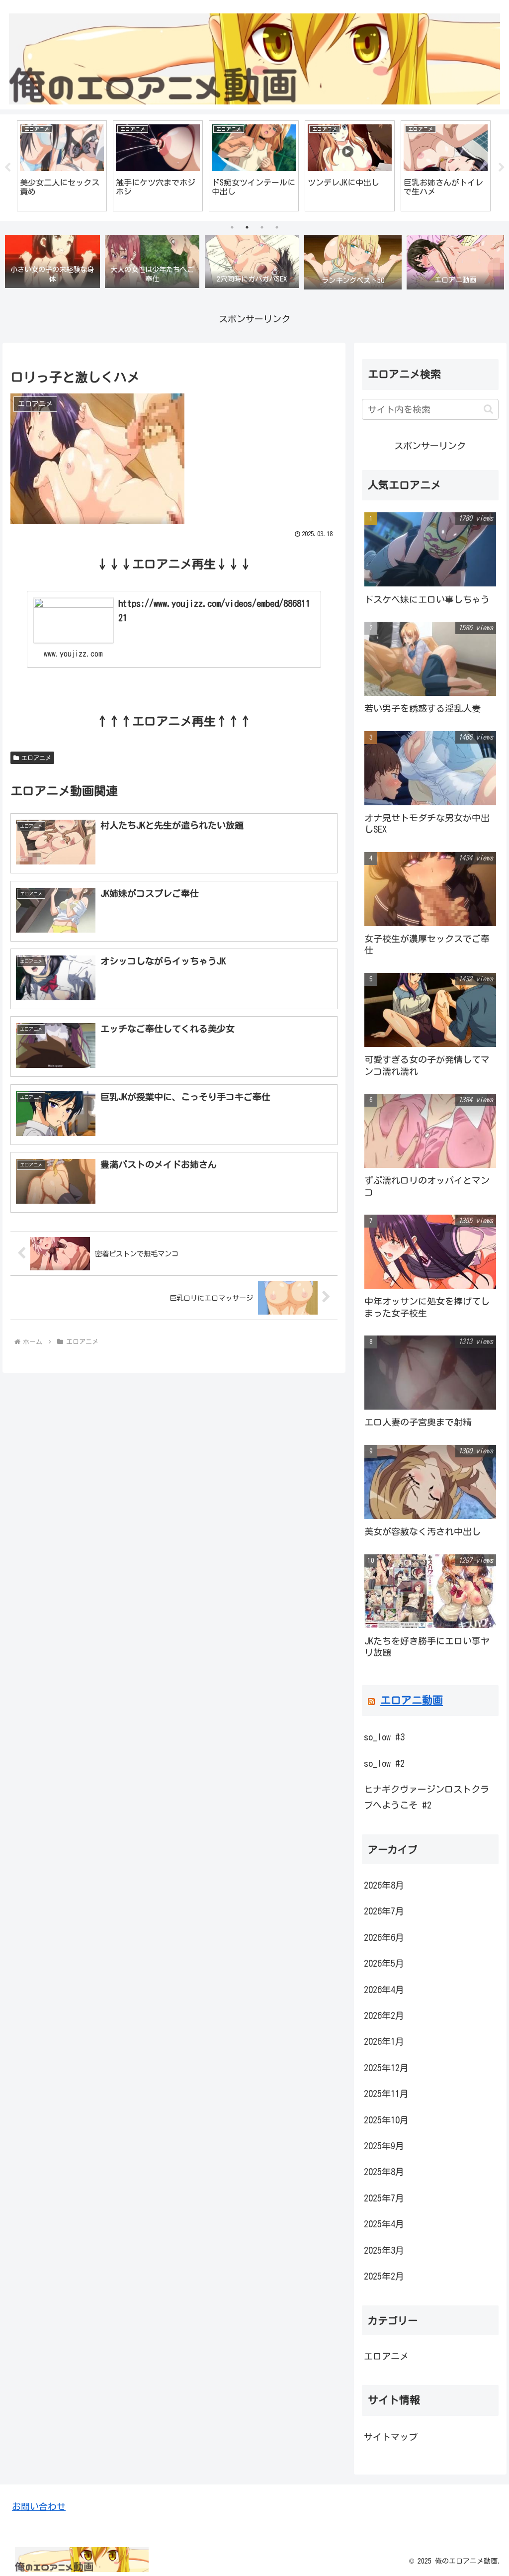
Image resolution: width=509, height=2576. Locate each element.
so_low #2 (384, 1763)
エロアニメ (36, 758)
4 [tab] (277, 227)
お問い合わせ (39, 2506)
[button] (488, 409)
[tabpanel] (62, 166)
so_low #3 (384, 1737)
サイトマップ (391, 2437)
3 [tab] (262, 227)
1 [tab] (232, 227)
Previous (7, 168)
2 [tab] (247, 227)
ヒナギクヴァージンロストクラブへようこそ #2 (426, 1797)
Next (502, 168)
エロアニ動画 (412, 1700)
